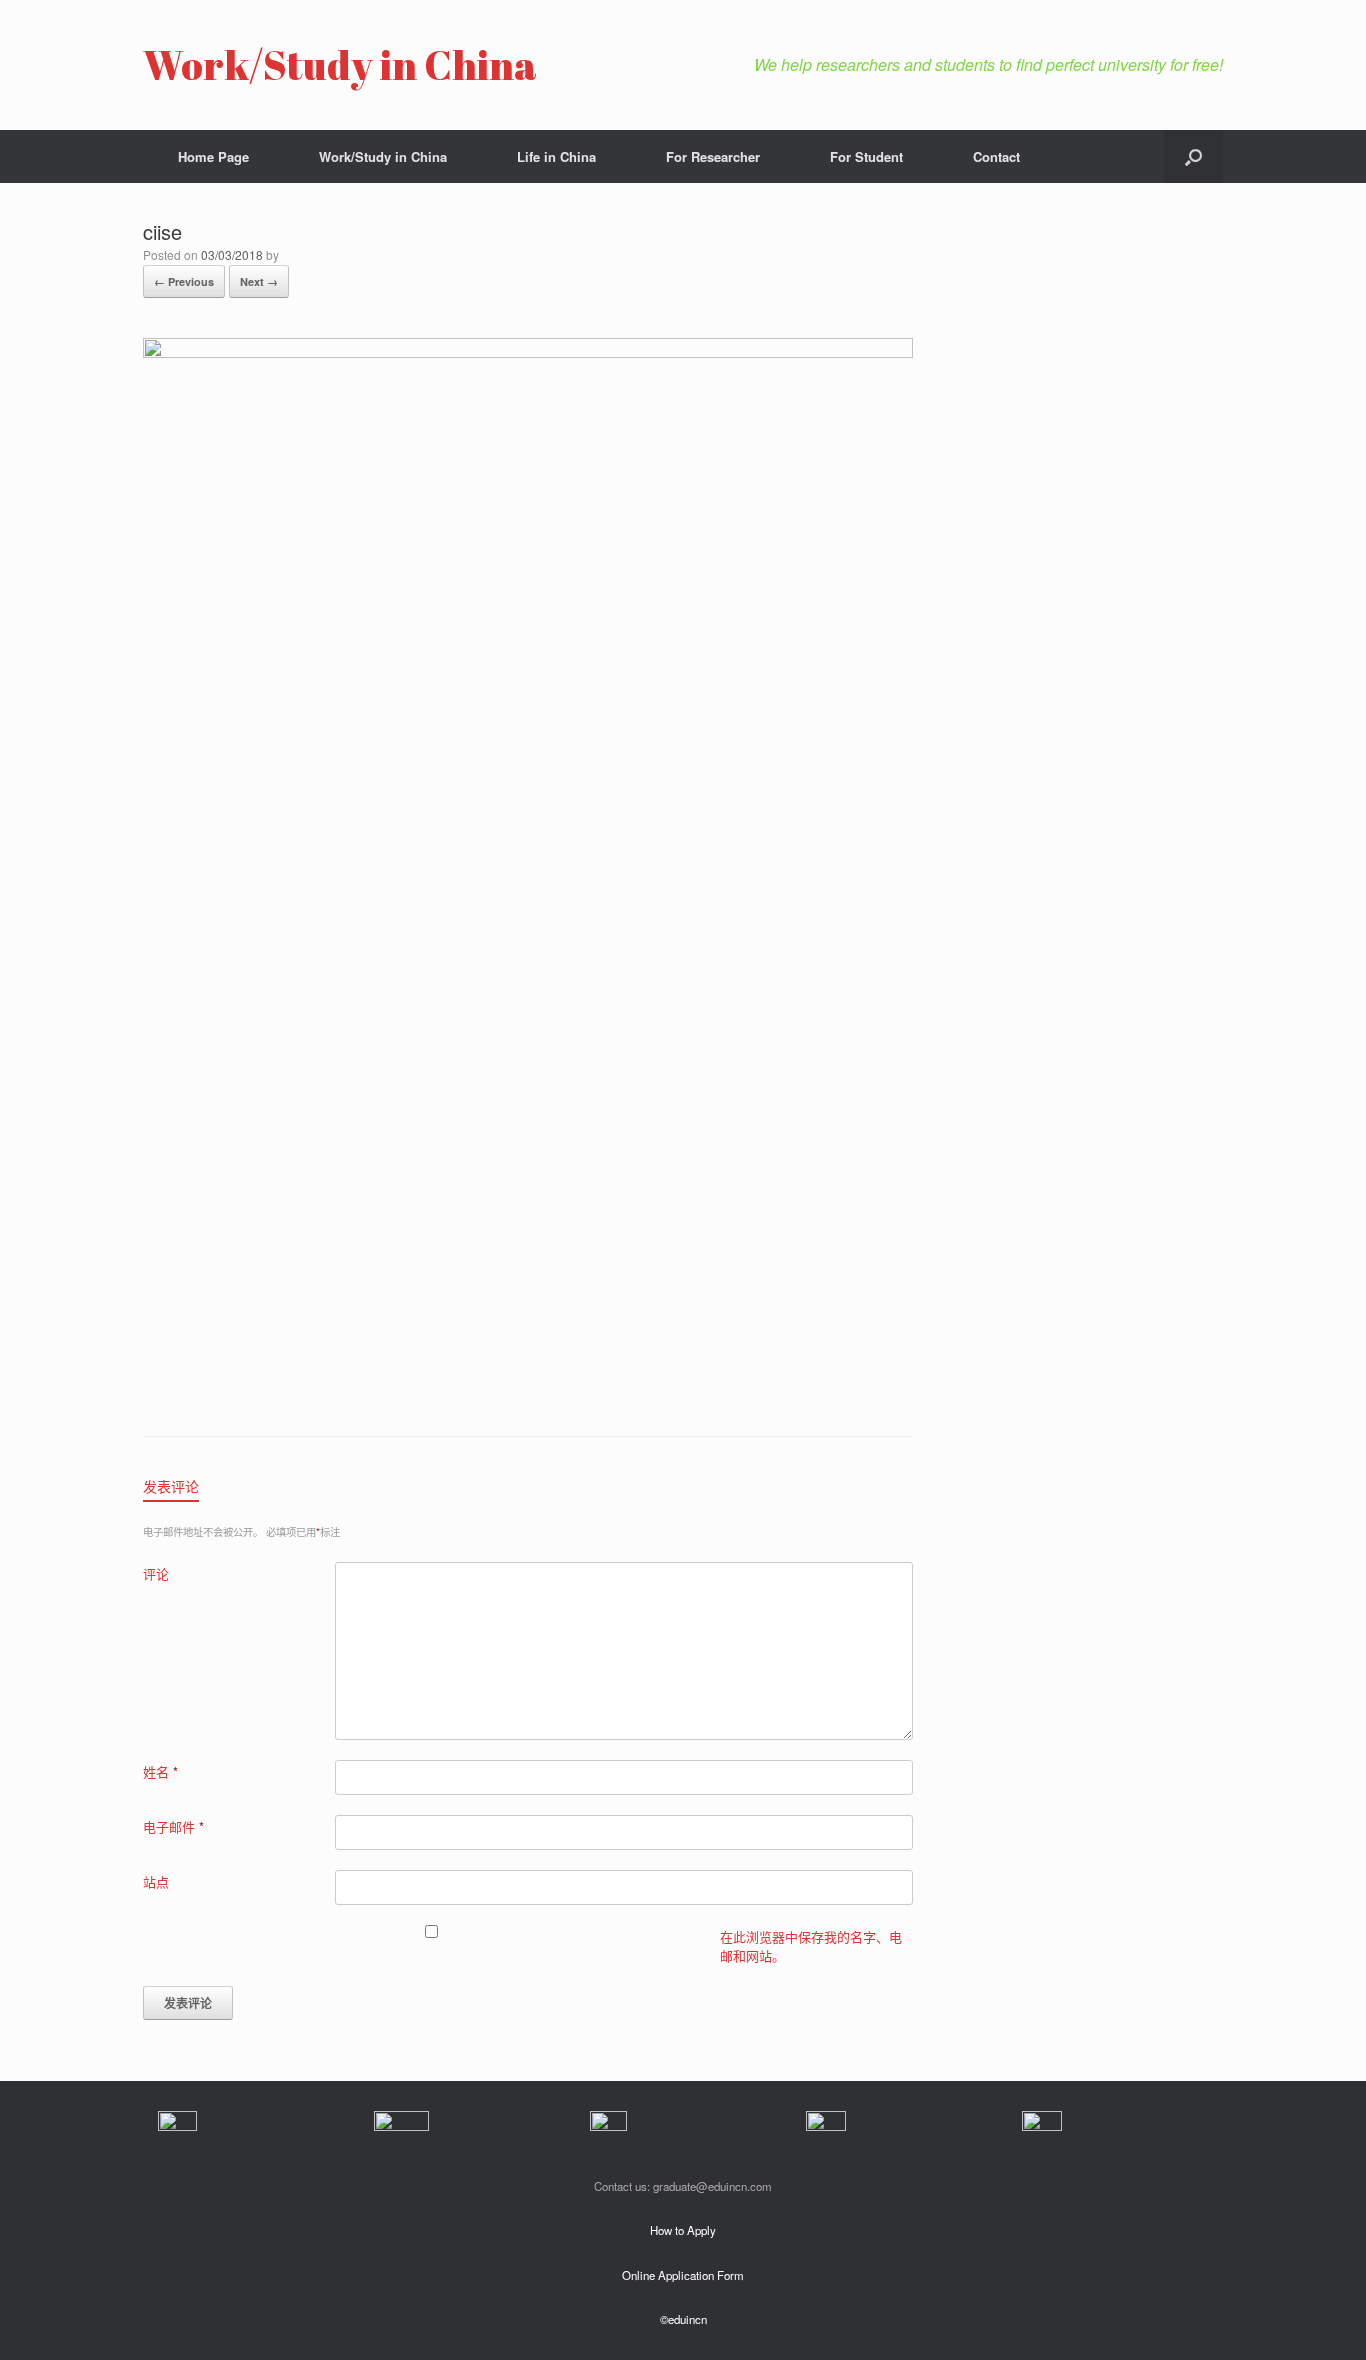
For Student (866, 156)
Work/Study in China (383, 156)
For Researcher (713, 156)
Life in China (556, 156)
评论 (156, 1573)
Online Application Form (683, 2275)
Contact (996, 156)
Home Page (213, 156)
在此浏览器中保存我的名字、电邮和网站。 (811, 1946)
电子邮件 (173, 1826)
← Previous (184, 281)
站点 (156, 1881)
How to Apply (683, 2230)
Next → (259, 281)
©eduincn (683, 2319)
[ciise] (528, 352)
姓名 (160, 1771)
